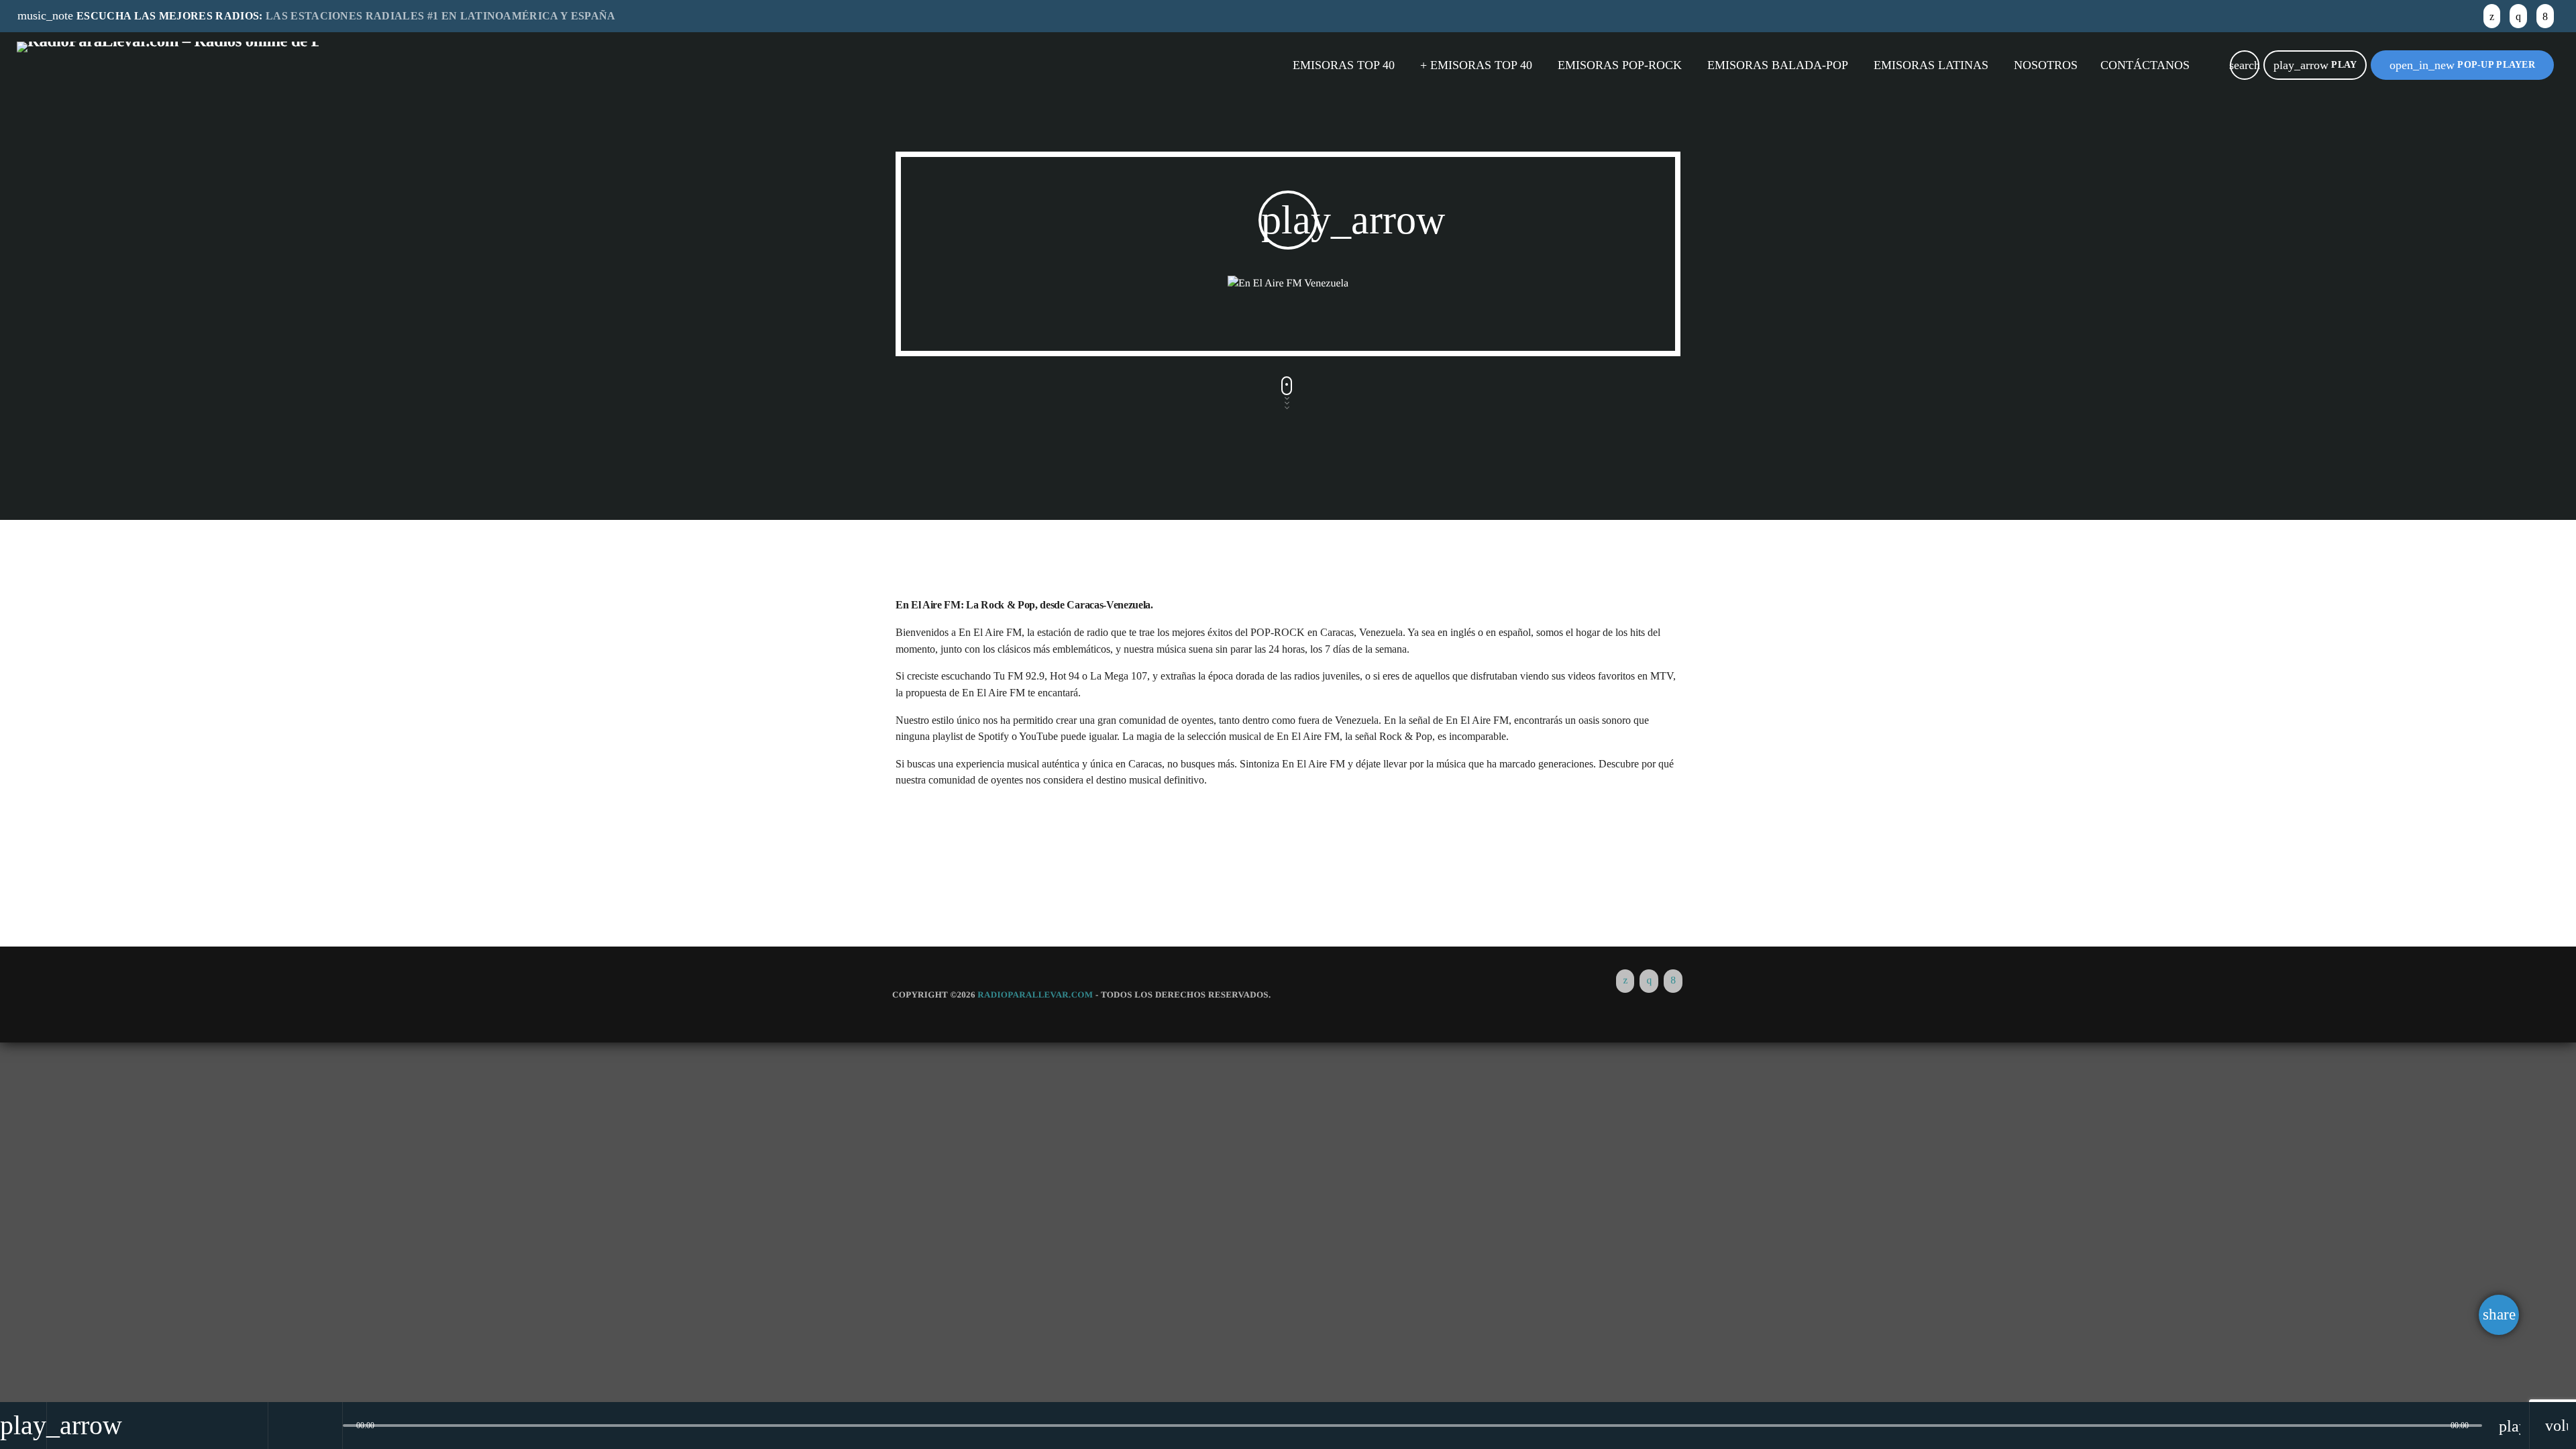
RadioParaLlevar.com (1035, 995)
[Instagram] (2518, 16)
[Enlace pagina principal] (168, 65)
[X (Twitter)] (2492, 16)
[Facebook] (2545, 16)
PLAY (2315, 65)
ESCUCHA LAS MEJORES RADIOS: (317, 15)
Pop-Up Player (2462, 65)
